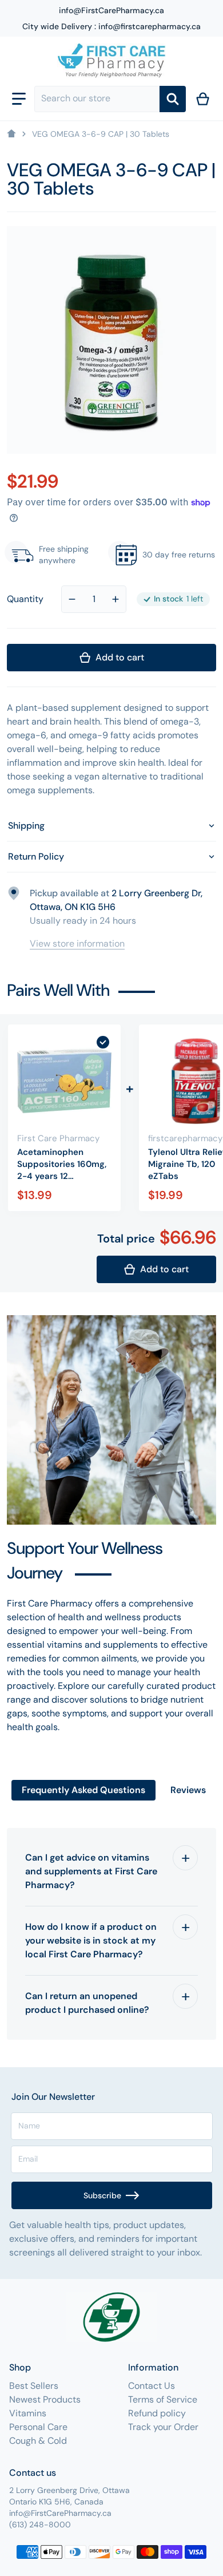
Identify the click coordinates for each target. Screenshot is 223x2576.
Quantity (25, 599)
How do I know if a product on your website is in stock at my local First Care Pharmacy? (91, 1940)
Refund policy (157, 2413)
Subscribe (102, 2195)
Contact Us (152, 2386)
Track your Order (163, 2427)
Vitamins (28, 2413)
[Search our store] (173, 99)
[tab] (83, 1790)
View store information (77, 943)
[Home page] (11, 134)
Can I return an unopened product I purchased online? (87, 2003)
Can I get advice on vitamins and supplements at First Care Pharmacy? (91, 1871)
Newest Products (45, 2399)
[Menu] (19, 99)
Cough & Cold (38, 2441)
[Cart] (203, 99)
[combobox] (97, 99)
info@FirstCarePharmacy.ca (111, 10)
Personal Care (38, 2427)
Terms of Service (163, 2399)
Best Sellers (34, 2386)
